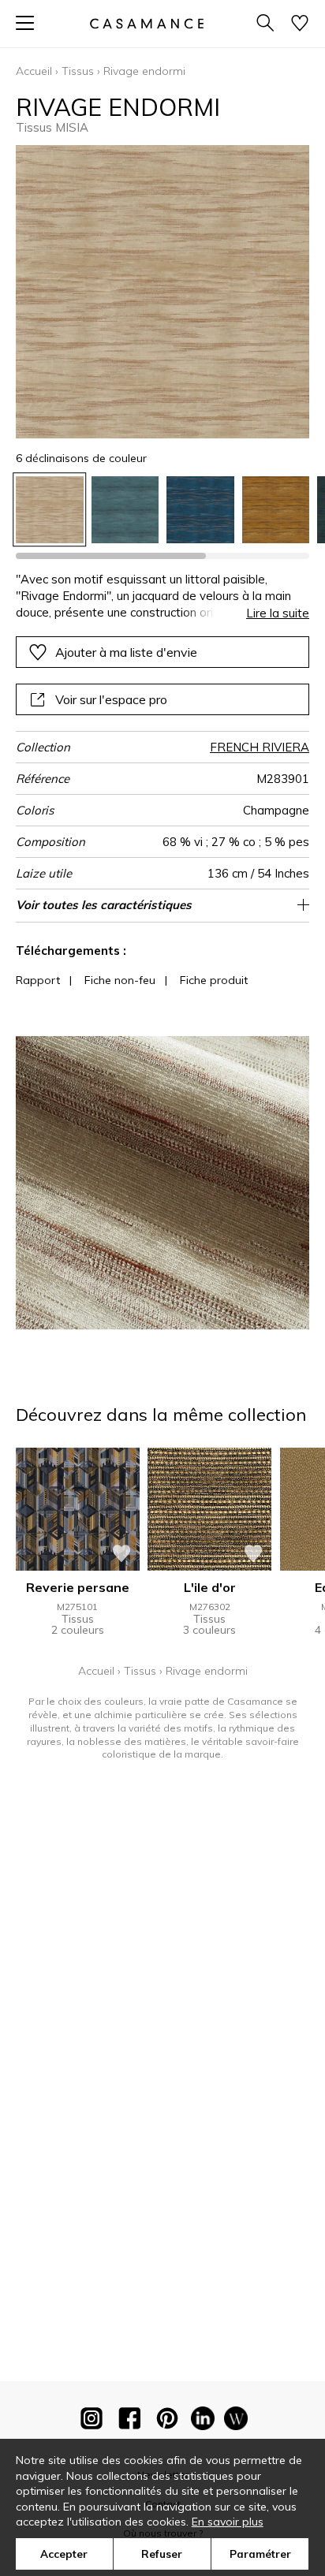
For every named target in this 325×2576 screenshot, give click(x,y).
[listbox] (162, 510)
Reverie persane (78, 1587)
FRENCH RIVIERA (260, 747)
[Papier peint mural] (236, 2421)
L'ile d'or (210, 1587)
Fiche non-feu (120, 980)
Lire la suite (278, 613)
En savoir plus (228, 2522)
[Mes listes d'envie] (300, 24)
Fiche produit (214, 980)
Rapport (38, 980)
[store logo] (147, 23)
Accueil (34, 71)
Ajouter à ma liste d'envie (126, 652)
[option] (50, 510)
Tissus (78, 71)
